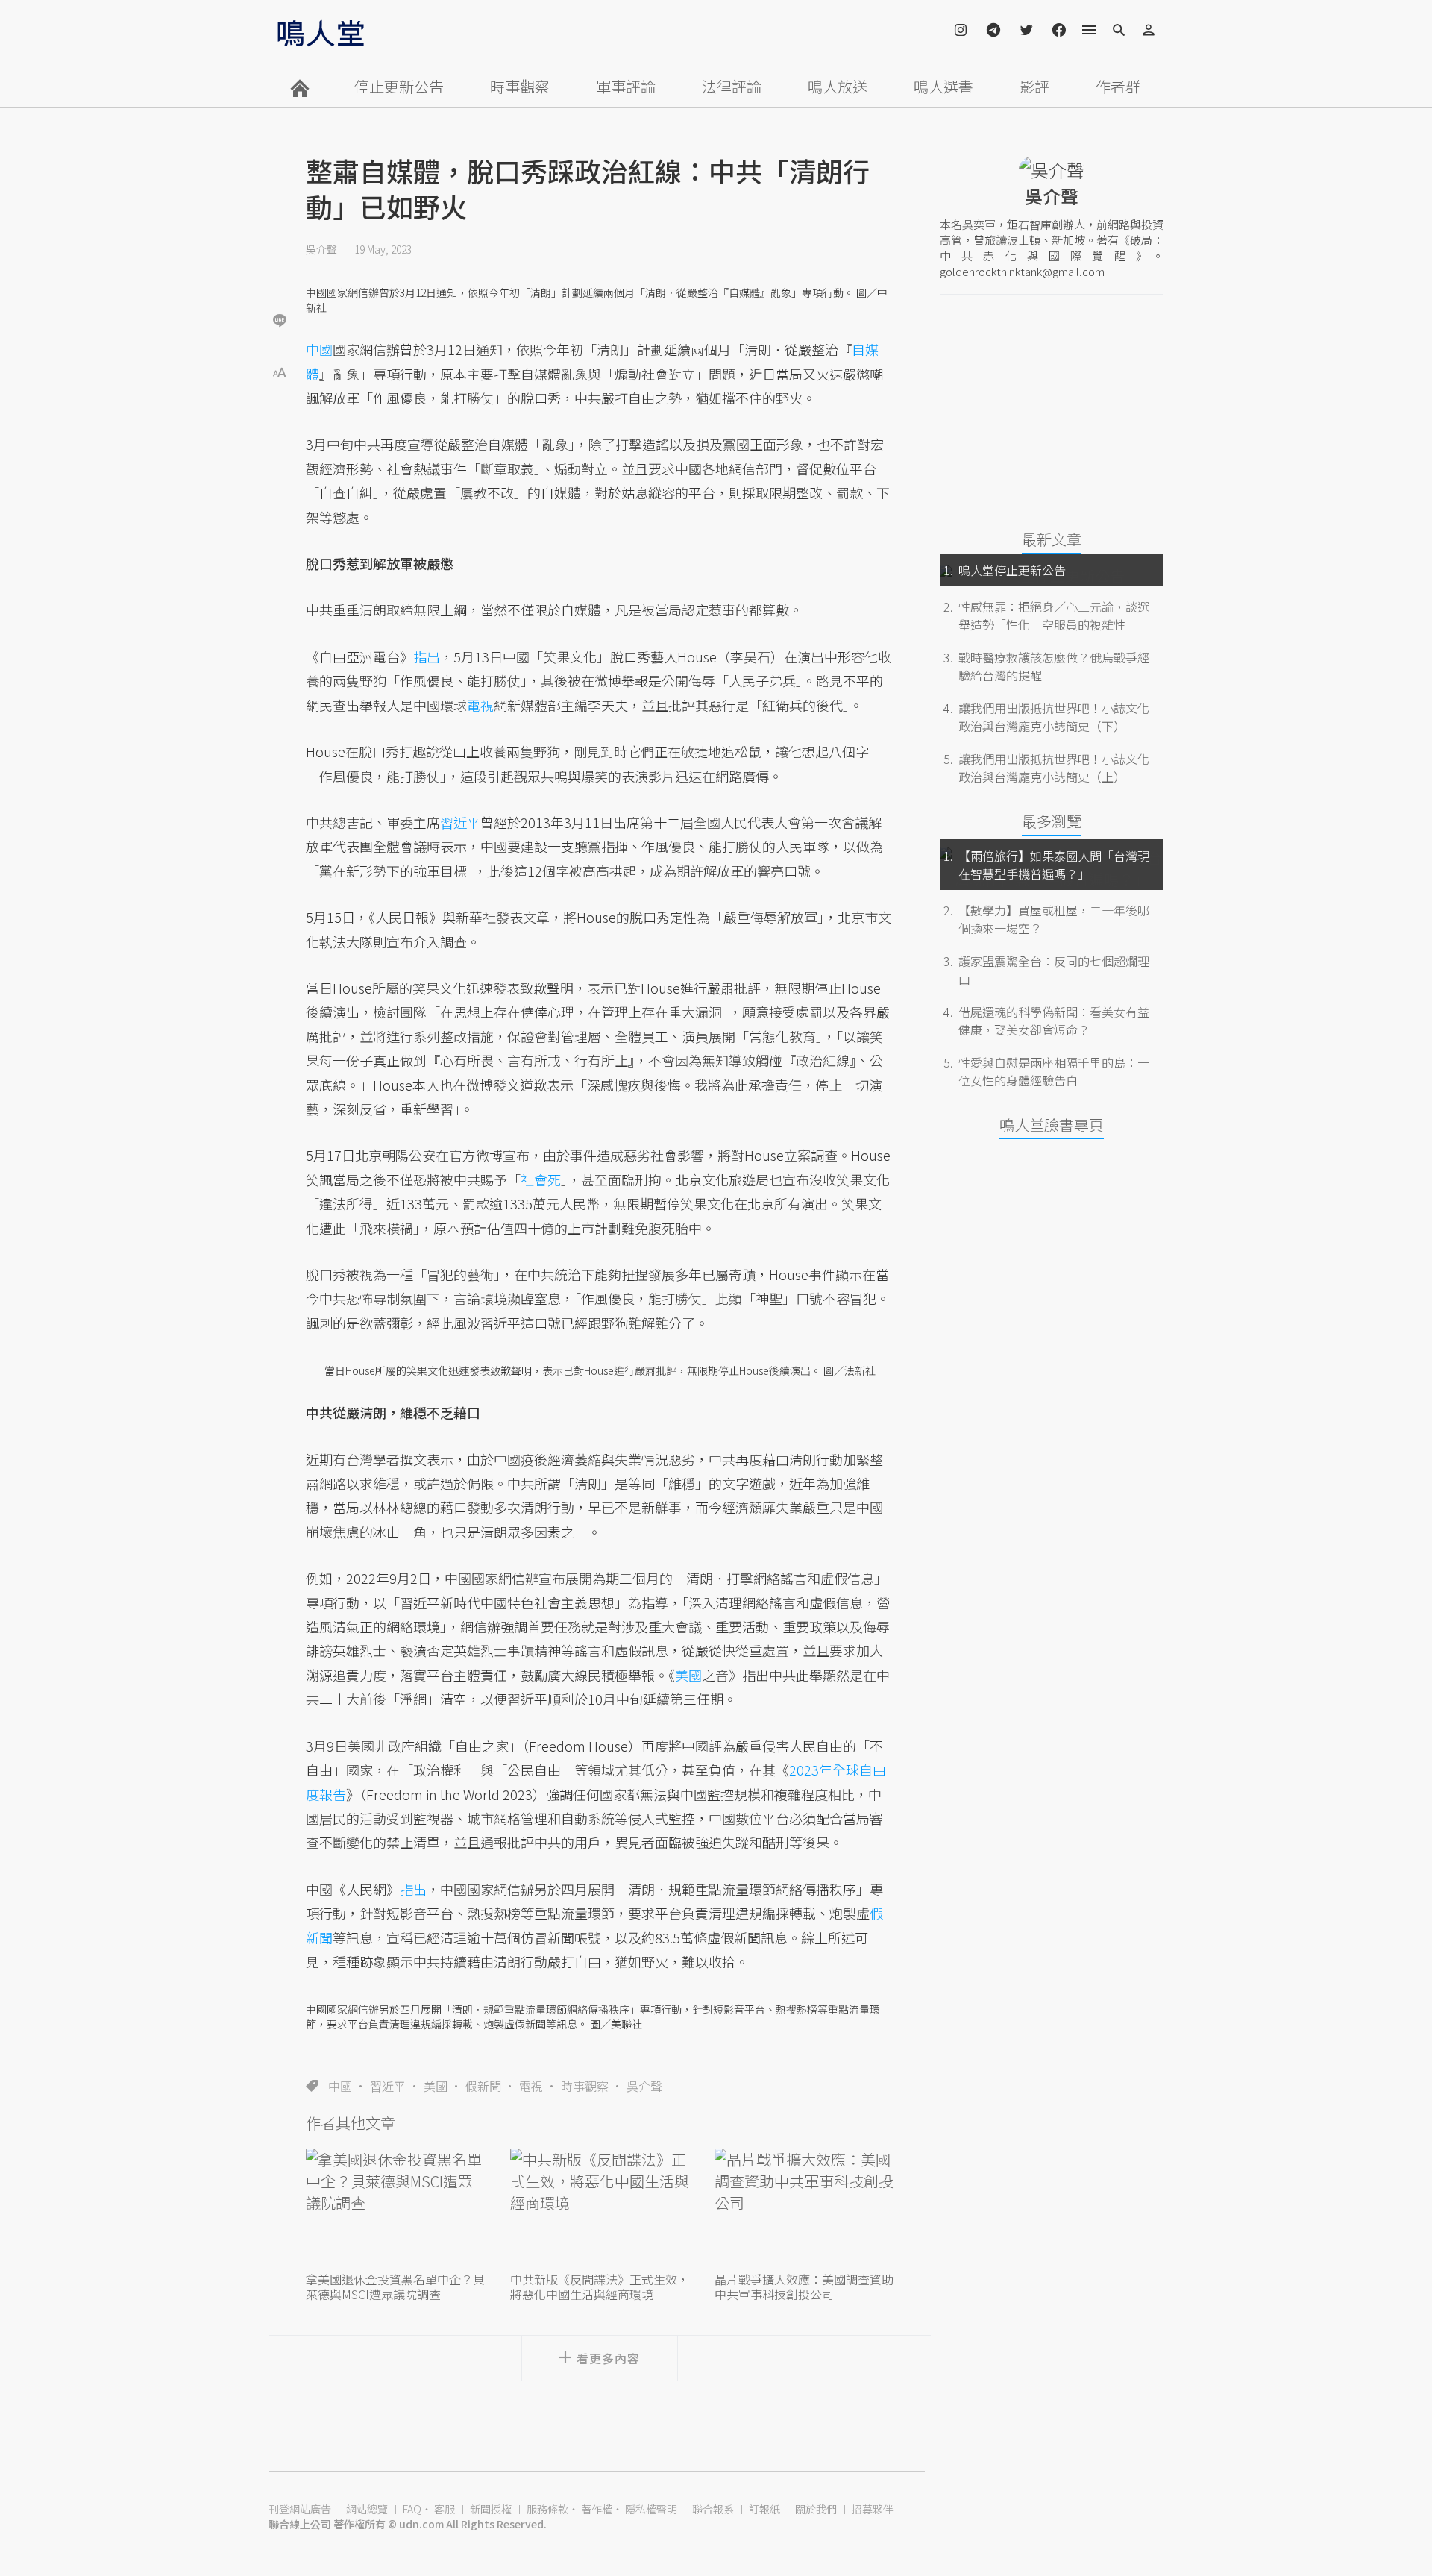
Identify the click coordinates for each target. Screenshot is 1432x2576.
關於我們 (816, 2509)
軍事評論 (626, 86)
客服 (445, 2509)
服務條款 (547, 2509)
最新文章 (1052, 539)
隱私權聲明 (651, 2509)
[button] (280, 371)
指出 (427, 656)
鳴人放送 (838, 86)
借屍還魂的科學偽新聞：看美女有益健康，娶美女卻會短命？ (1054, 1021)
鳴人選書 (943, 86)
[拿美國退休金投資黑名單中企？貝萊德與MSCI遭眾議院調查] (395, 2208)
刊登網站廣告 (300, 2509)
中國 (340, 2086)
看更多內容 (608, 2358)
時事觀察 (520, 86)
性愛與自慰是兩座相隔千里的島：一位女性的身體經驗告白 (1054, 1071)
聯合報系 (713, 2509)
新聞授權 (491, 2509)
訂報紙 (764, 2509)
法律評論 (732, 86)
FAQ (412, 2509)
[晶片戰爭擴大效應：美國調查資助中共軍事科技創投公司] (804, 2208)
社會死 (541, 1179)
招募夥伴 (873, 2509)
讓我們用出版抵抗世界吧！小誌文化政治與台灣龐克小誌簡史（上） (1054, 768)
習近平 (388, 2086)
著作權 (597, 2509)
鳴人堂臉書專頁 (1052, 1125)
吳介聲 (321, 249)
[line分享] (280, 320)
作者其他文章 (351, 2123)
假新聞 (483, 2086)
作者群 (1118, 86)
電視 (531, 2086)
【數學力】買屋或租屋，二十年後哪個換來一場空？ (1054, 919)
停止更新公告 (399, 86)
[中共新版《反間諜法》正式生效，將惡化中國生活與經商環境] (600, 2208)
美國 (436, 2086)
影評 (1034, 86)
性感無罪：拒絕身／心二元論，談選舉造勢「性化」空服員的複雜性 (1054, 615)
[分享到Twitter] (280, 272)
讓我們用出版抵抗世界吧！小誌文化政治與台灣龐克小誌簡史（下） (1054, 717)
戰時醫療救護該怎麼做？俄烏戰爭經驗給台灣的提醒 (1054, 666)
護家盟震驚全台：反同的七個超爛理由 (1054, 970)
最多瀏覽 (1052, 821)
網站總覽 (367, 2509)
